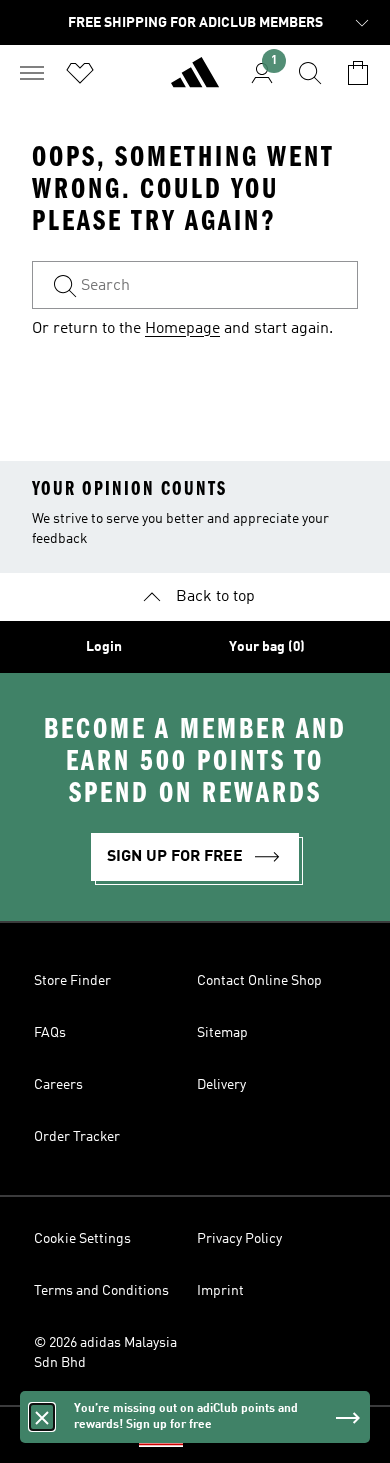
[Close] (42, 1417)
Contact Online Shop (259, 981)
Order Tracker (77, 1137)
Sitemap (222, 1033)
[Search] (310, 73)
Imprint (220, 1291)
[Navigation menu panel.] (32, 73)
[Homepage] (195, 81)
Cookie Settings (82, 1239)
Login (104, 647)
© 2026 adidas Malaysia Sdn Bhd (105, 1353)
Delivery (221, 1085)
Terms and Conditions (101, 1291)
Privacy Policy (239, 1239)
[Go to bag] (358, 73)
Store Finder (72, 981)
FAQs (50, 1033)
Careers (58, 1085)
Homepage (182, 329)
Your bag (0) (267, 647)
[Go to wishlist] (80, 73)
